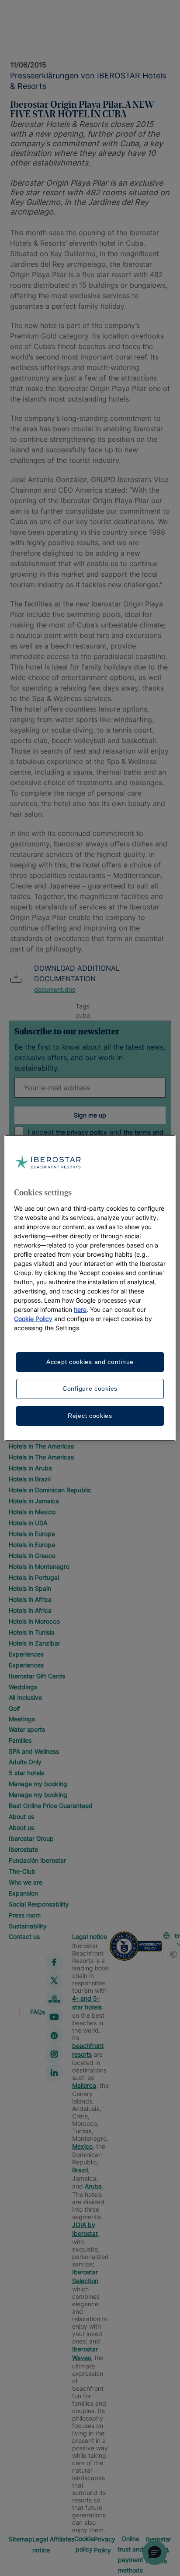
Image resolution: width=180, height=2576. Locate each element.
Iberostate (23, 1849)
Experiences (26, 1654)
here (80, 1309)
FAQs (38, 2012)
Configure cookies (90, 1388)
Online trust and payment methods (130, 2554)
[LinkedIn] (54, 2072)
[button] (155, 2553)
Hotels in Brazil (30, 1479)
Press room (25, 1915)
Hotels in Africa (30, 1599)
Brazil (80, 2170)
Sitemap (21, 2539)
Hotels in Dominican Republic (50, 1490)
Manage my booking (38, 1784)
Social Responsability (39, 1904)
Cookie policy (84, 2544)
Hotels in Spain (30, 1588)
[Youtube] (54, 2017)
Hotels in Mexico (32, 1512)
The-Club (22, 1871)
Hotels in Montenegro (39, 1566)
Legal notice (90, 1936)
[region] (90, 1288)
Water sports (27, 1729)
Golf (14, 1708)
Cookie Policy (33, 1319)
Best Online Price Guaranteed (51, 1806)
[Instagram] (54, 2054)
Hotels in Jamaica (34, 1501)
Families (20, 1740)
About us (21, 1817)
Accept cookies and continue (90, 1362)
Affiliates (62, 2539)
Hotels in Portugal (34, 1577)
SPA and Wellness (34, 1751)
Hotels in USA (28, 1523)
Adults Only (25, 1762)
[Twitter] (54, 1980)
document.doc (55, 989)
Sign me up (90, 1115)
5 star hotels (26, 1773)
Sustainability (28, 1926)
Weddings (23, 1687)
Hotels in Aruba (30, 1468)
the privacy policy (81, 1132)
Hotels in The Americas (41, 1446)
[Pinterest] (54, 2036)
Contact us (24, 1936)
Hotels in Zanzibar (35, 1643)
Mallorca (84, 2085)
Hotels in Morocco (34, 1621)
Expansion (23, 1893)
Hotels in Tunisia (32, 1632)
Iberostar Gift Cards (37, 1676)
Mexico (82, 2146)
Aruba (93, 2186)
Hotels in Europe (32, 1534)
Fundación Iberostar (37, 1860)
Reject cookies (90, 1416)
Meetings (22, 1719)
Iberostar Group (31, 1838)
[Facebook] (54, 1962)
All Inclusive (25, 1697)
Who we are (26, 1882)
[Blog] (54, 1999)
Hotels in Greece (32, 1556)
